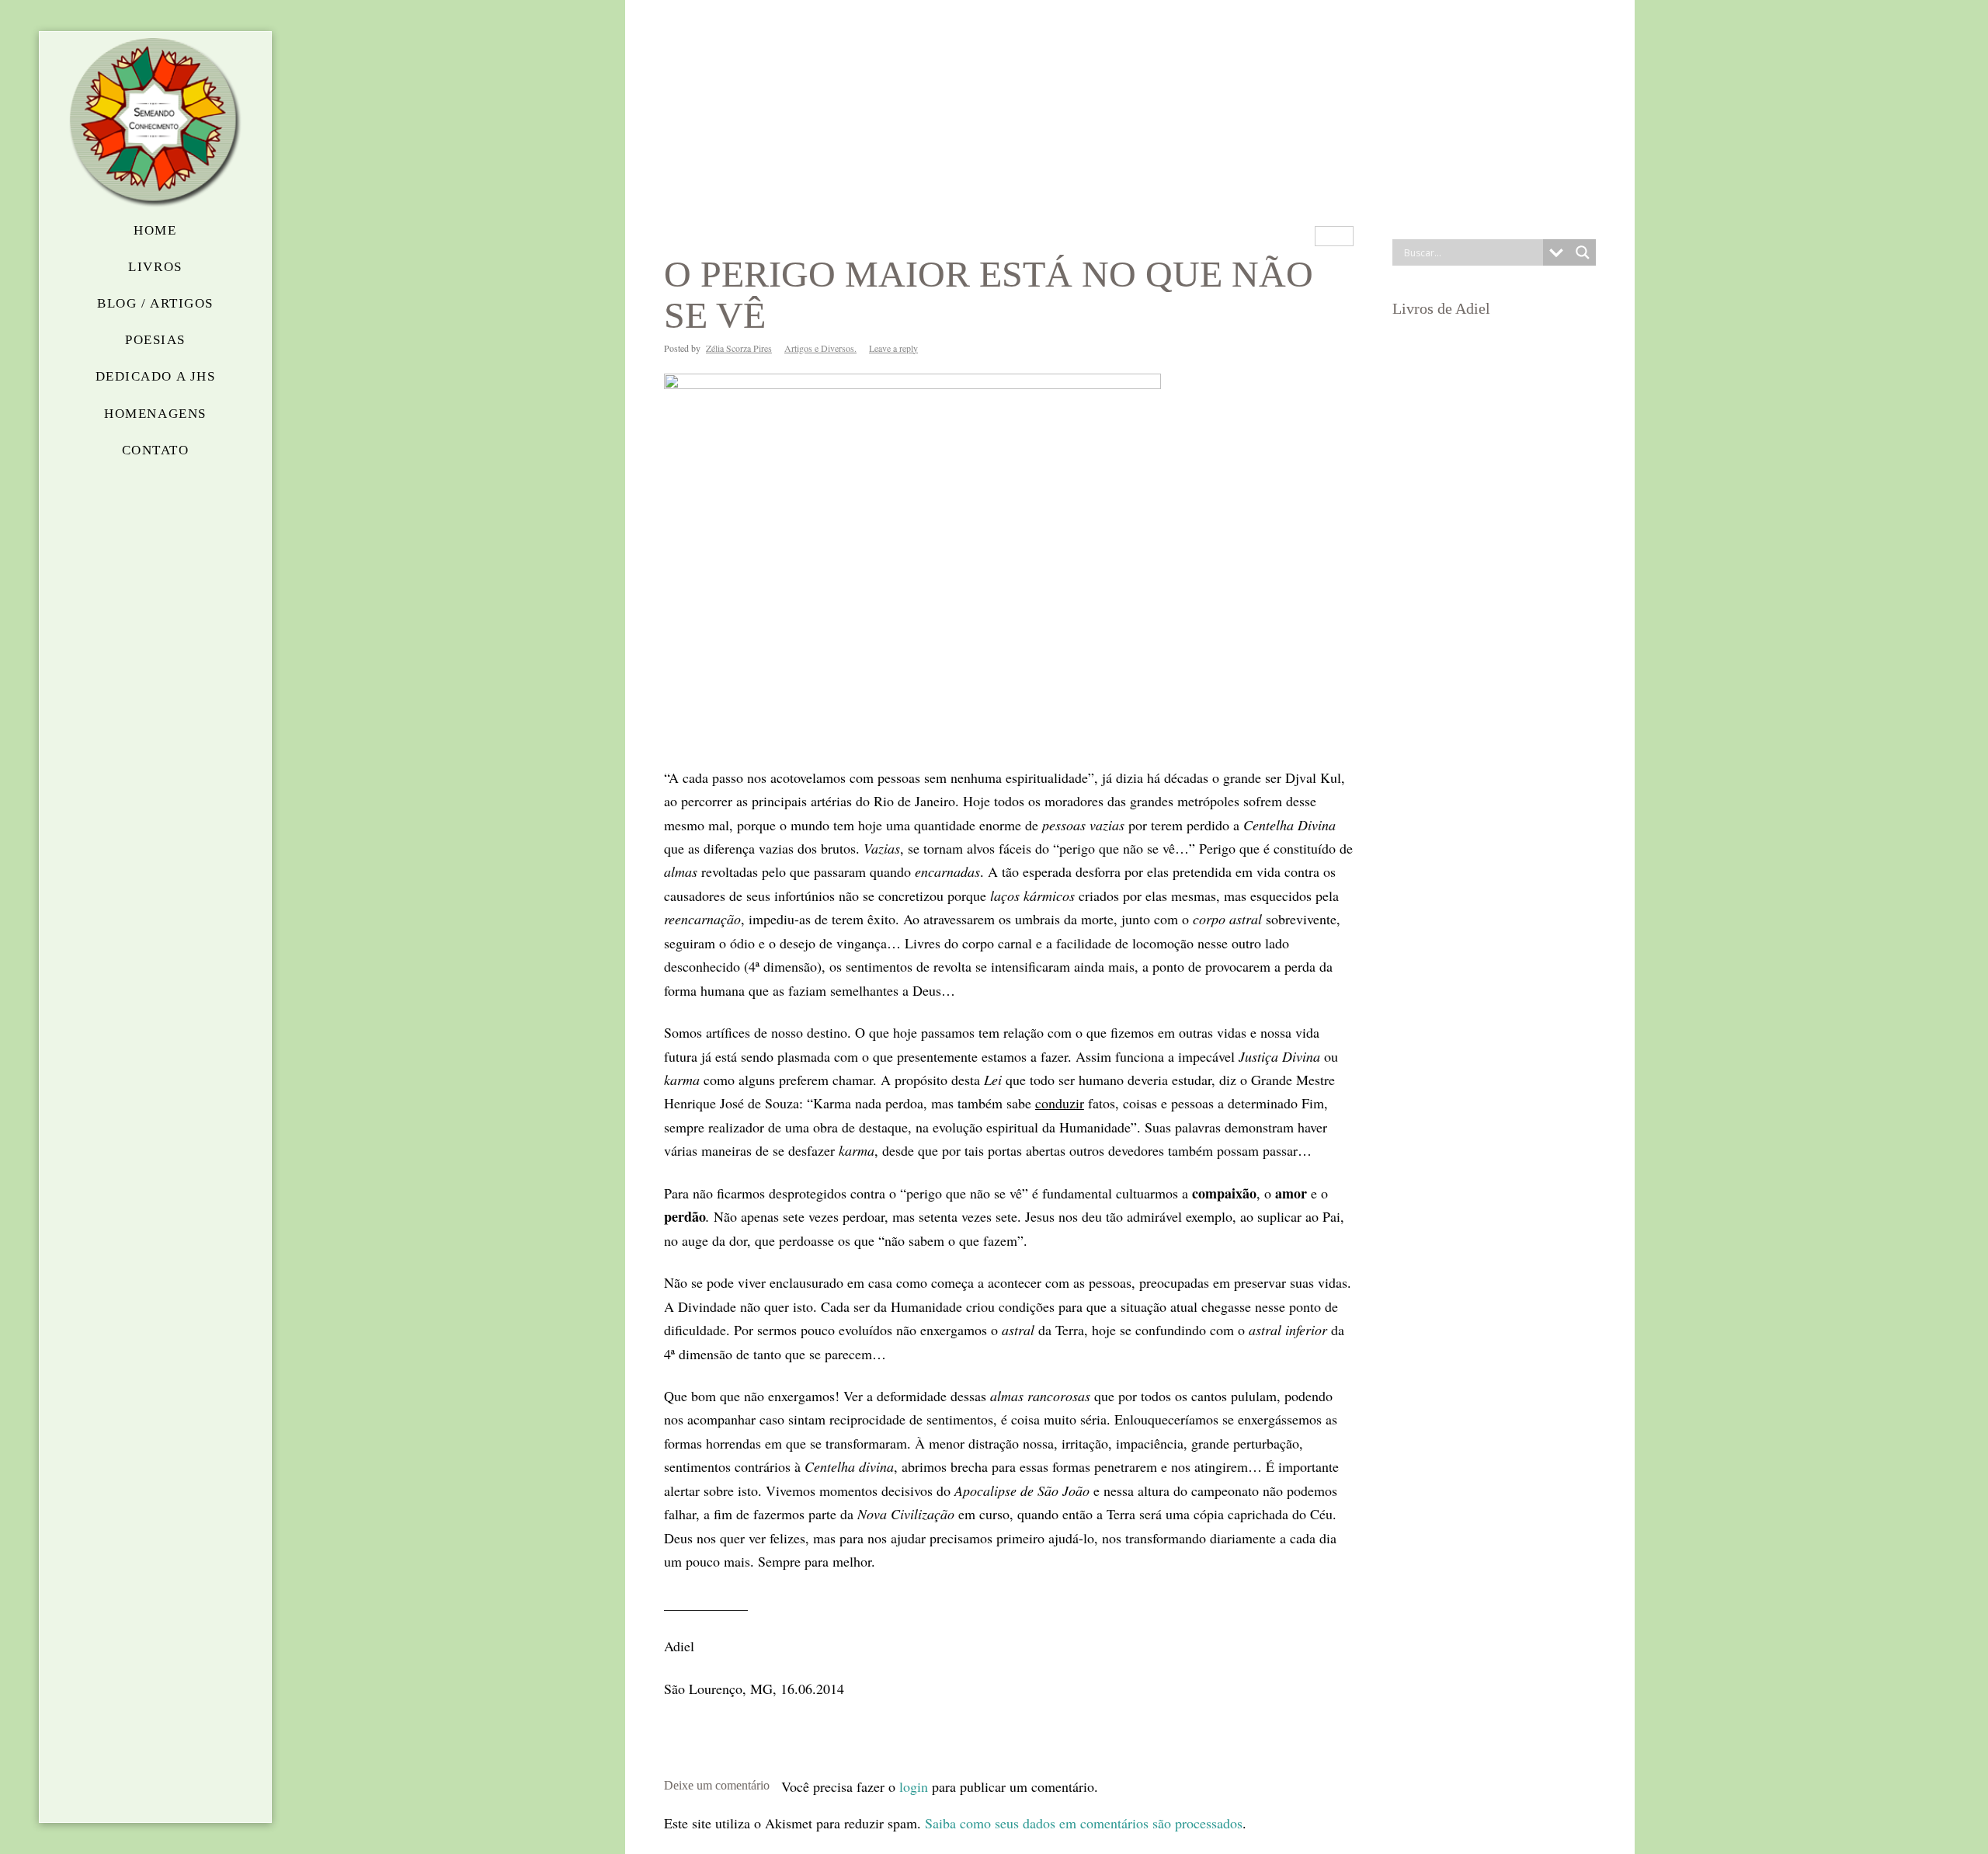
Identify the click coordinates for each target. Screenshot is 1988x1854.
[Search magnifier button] (1583, 252)
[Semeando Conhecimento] (155, 123)
